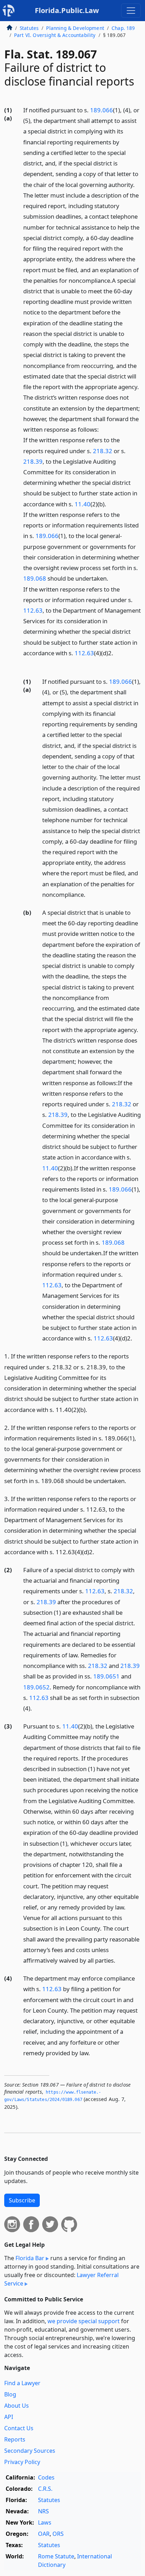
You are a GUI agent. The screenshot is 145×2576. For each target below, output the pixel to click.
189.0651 (106, 1676)
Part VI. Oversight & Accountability (55, 35)
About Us (17, 2406)
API (9, 2417)
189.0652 (36, 1687)
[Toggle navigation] (131, 11)
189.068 (35, 578)
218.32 (103, 451)
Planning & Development (75, 28)
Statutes (29, 28)
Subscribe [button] (22, 2200)
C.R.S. (45, 2489)
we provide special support (84, 2321)
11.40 (83, 504)
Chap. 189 (123, 28)
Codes (46, 2477)
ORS (58, 2534)
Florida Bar (30, 2258)
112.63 (33, 610)
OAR (44, 2534)
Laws (45, 2522)
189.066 (102, 110)
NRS (43, 2511)
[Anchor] (27, 663)
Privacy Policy (22, 2462)
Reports (15, 2439)
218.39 (33, 461)
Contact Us (19, 2428)
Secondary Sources (30, 2451)
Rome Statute (56, 2556)
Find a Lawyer (22, 2383)
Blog (10, 2394)
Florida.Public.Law (67, 10)
